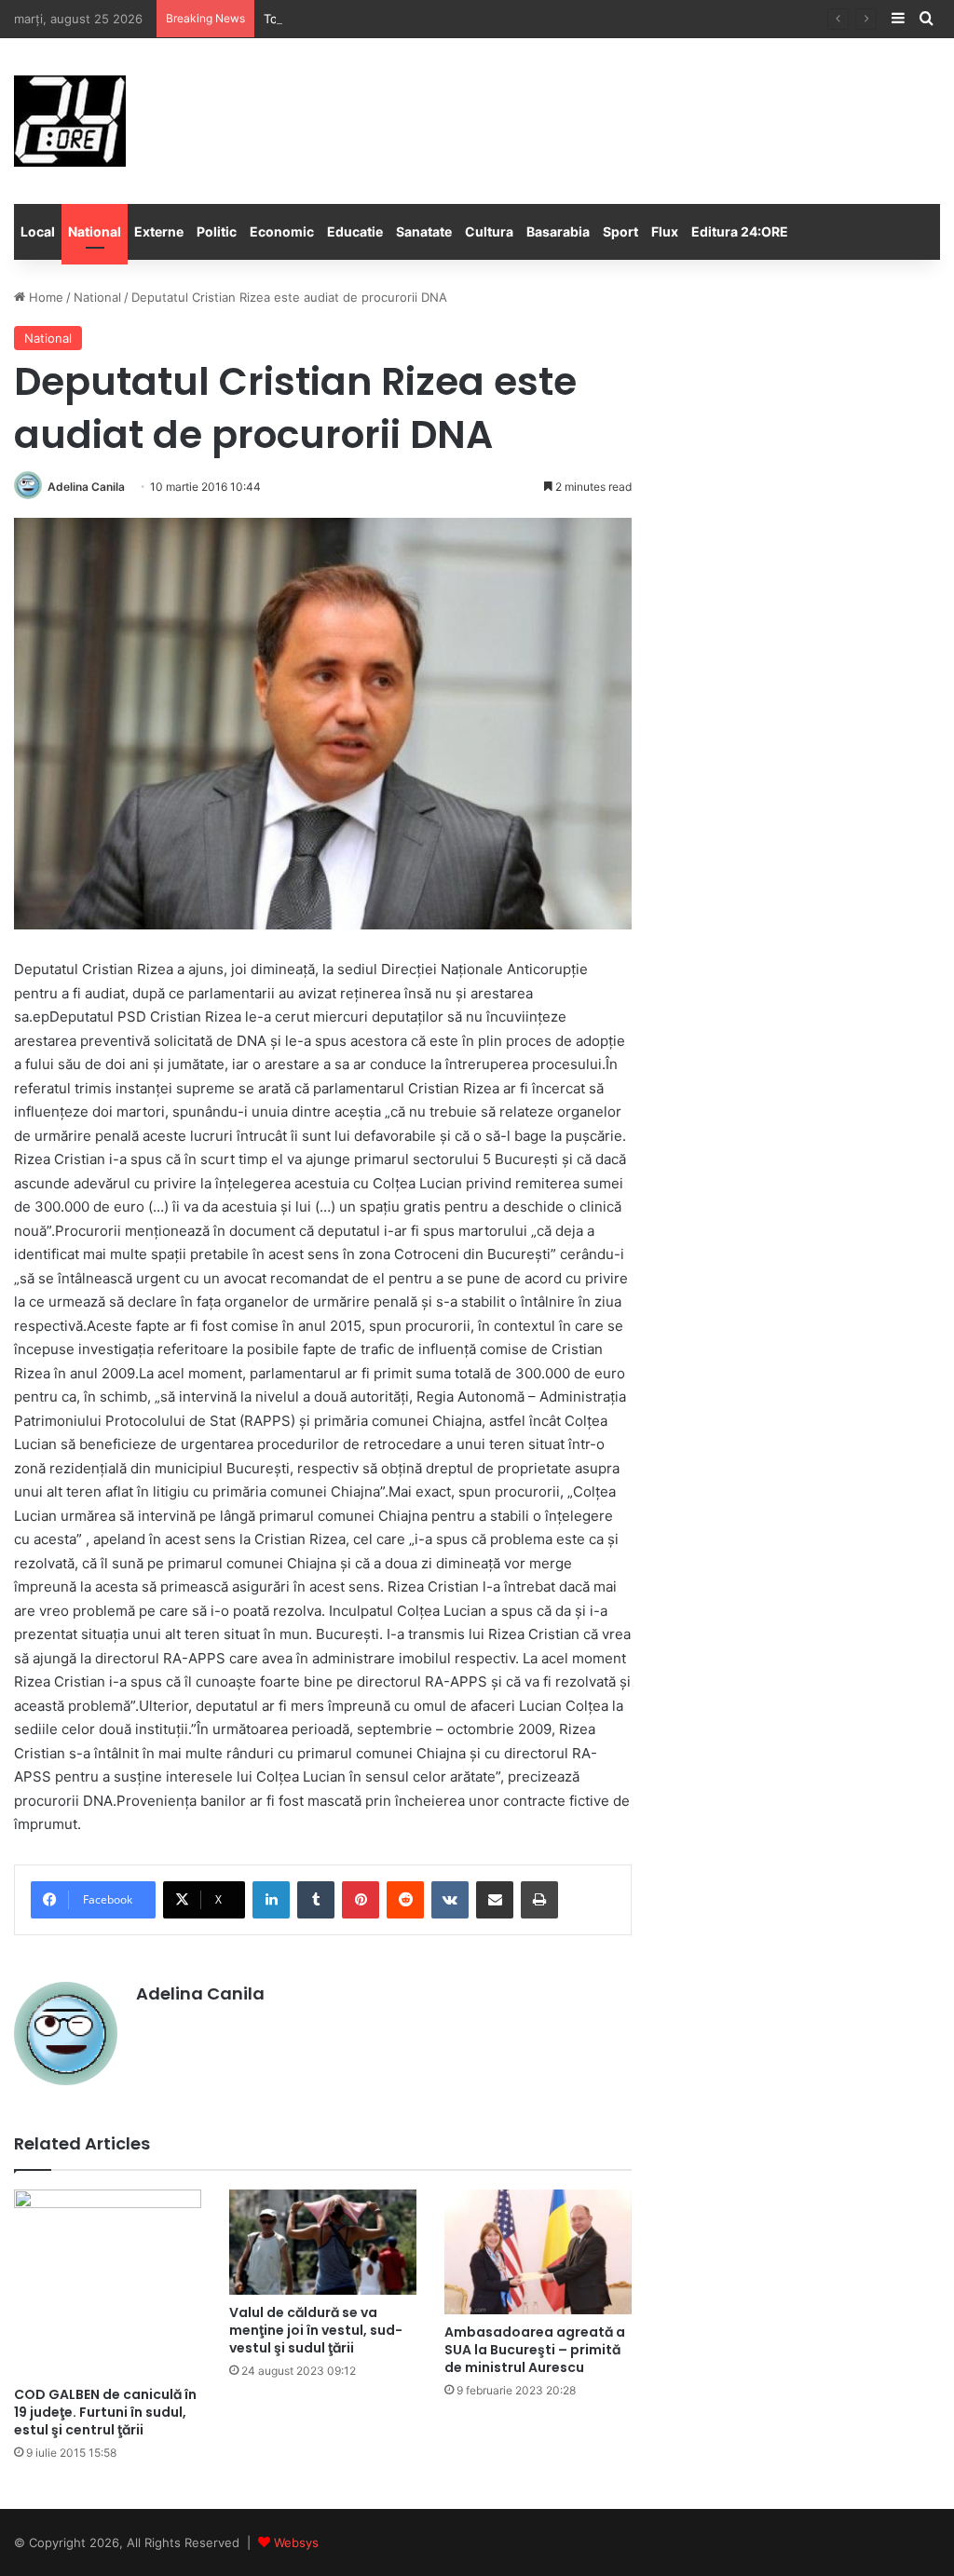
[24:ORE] (70, 121)
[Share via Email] (495, 1900)
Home (44, 297)
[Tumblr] (316, 1900)
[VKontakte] (450, 1900)
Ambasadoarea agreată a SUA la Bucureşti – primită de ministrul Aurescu (535, 2350)
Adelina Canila (86, 487)
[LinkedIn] (271, 1900)
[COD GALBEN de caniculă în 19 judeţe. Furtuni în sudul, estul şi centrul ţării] (108, 2283)
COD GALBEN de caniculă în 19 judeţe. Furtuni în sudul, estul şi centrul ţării (105, 2412)
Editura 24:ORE (740, 231)
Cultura (489, 231)
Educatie (355, 231)
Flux (665, 231)
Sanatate (424, 231)
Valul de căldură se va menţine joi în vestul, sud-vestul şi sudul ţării (316, 2330)
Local (38, 231)
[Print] (539, 1900)
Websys (296, 2542)
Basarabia (558, 231)
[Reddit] (405, 1900)
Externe (159, 231)
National (95, 231)
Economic (282, 231)
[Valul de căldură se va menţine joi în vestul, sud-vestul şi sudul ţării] (323, 2242)
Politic (217, 231)
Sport (620, 231)
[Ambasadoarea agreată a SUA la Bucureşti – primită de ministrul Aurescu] (538, 2252)
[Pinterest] (361, 1900)
